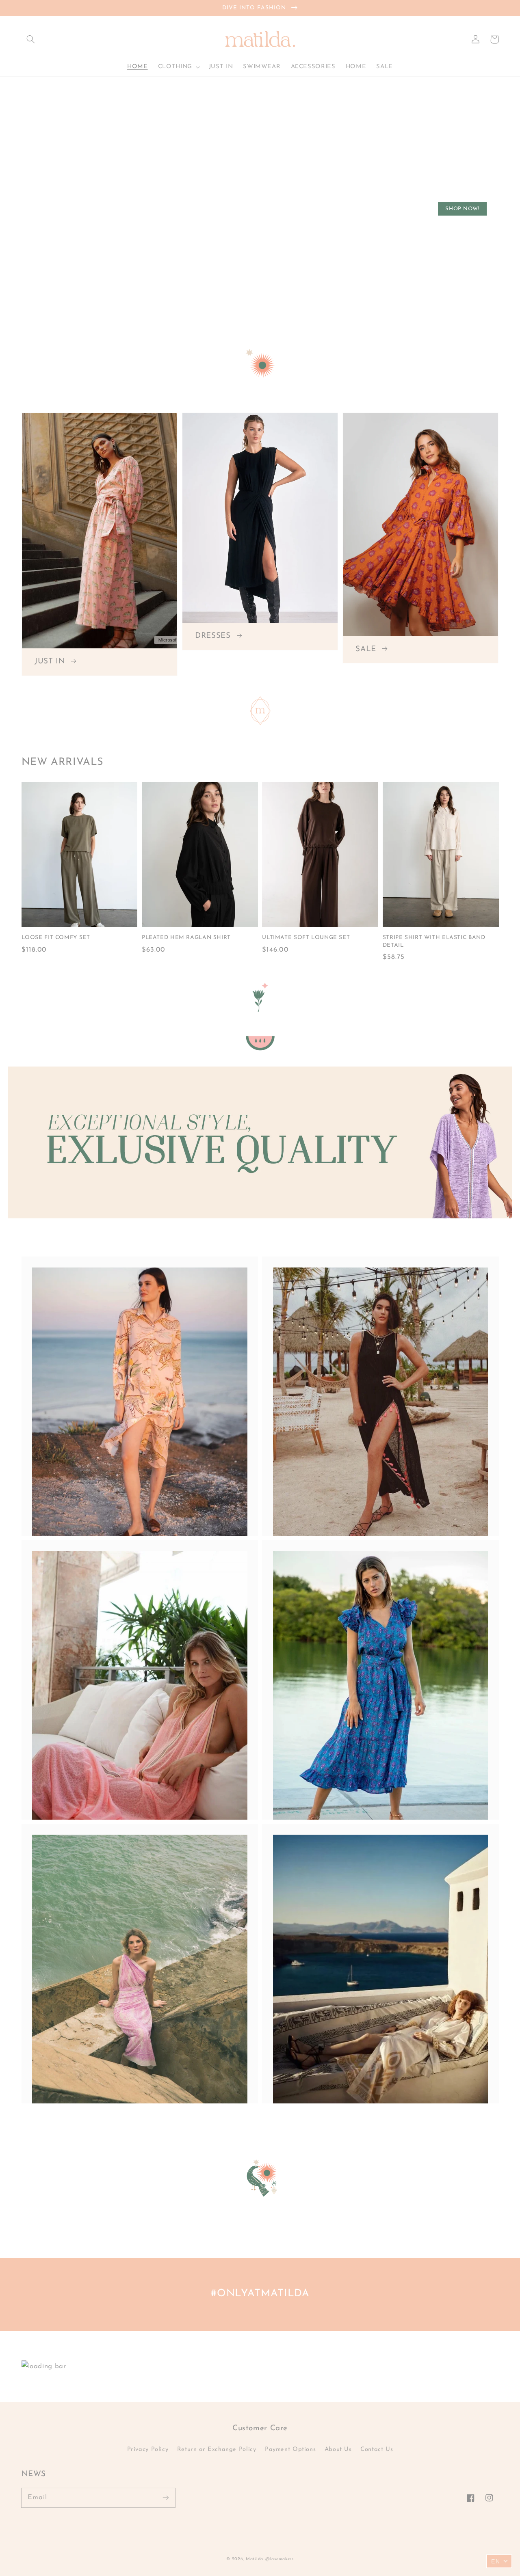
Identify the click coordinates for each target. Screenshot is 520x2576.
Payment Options (290, 2450)
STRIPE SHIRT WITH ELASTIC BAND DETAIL (434, 941)
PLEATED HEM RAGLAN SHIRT (186, 938)
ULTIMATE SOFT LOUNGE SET (306, 938)
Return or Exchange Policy (217, 2450)
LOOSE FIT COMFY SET (56, 938)
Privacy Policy (148, 2450)
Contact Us (377, 2450)
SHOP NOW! (462, 209)
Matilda (255, 2559)
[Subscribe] (165, 2498)
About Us (338, 2450)
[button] (31, 39)
